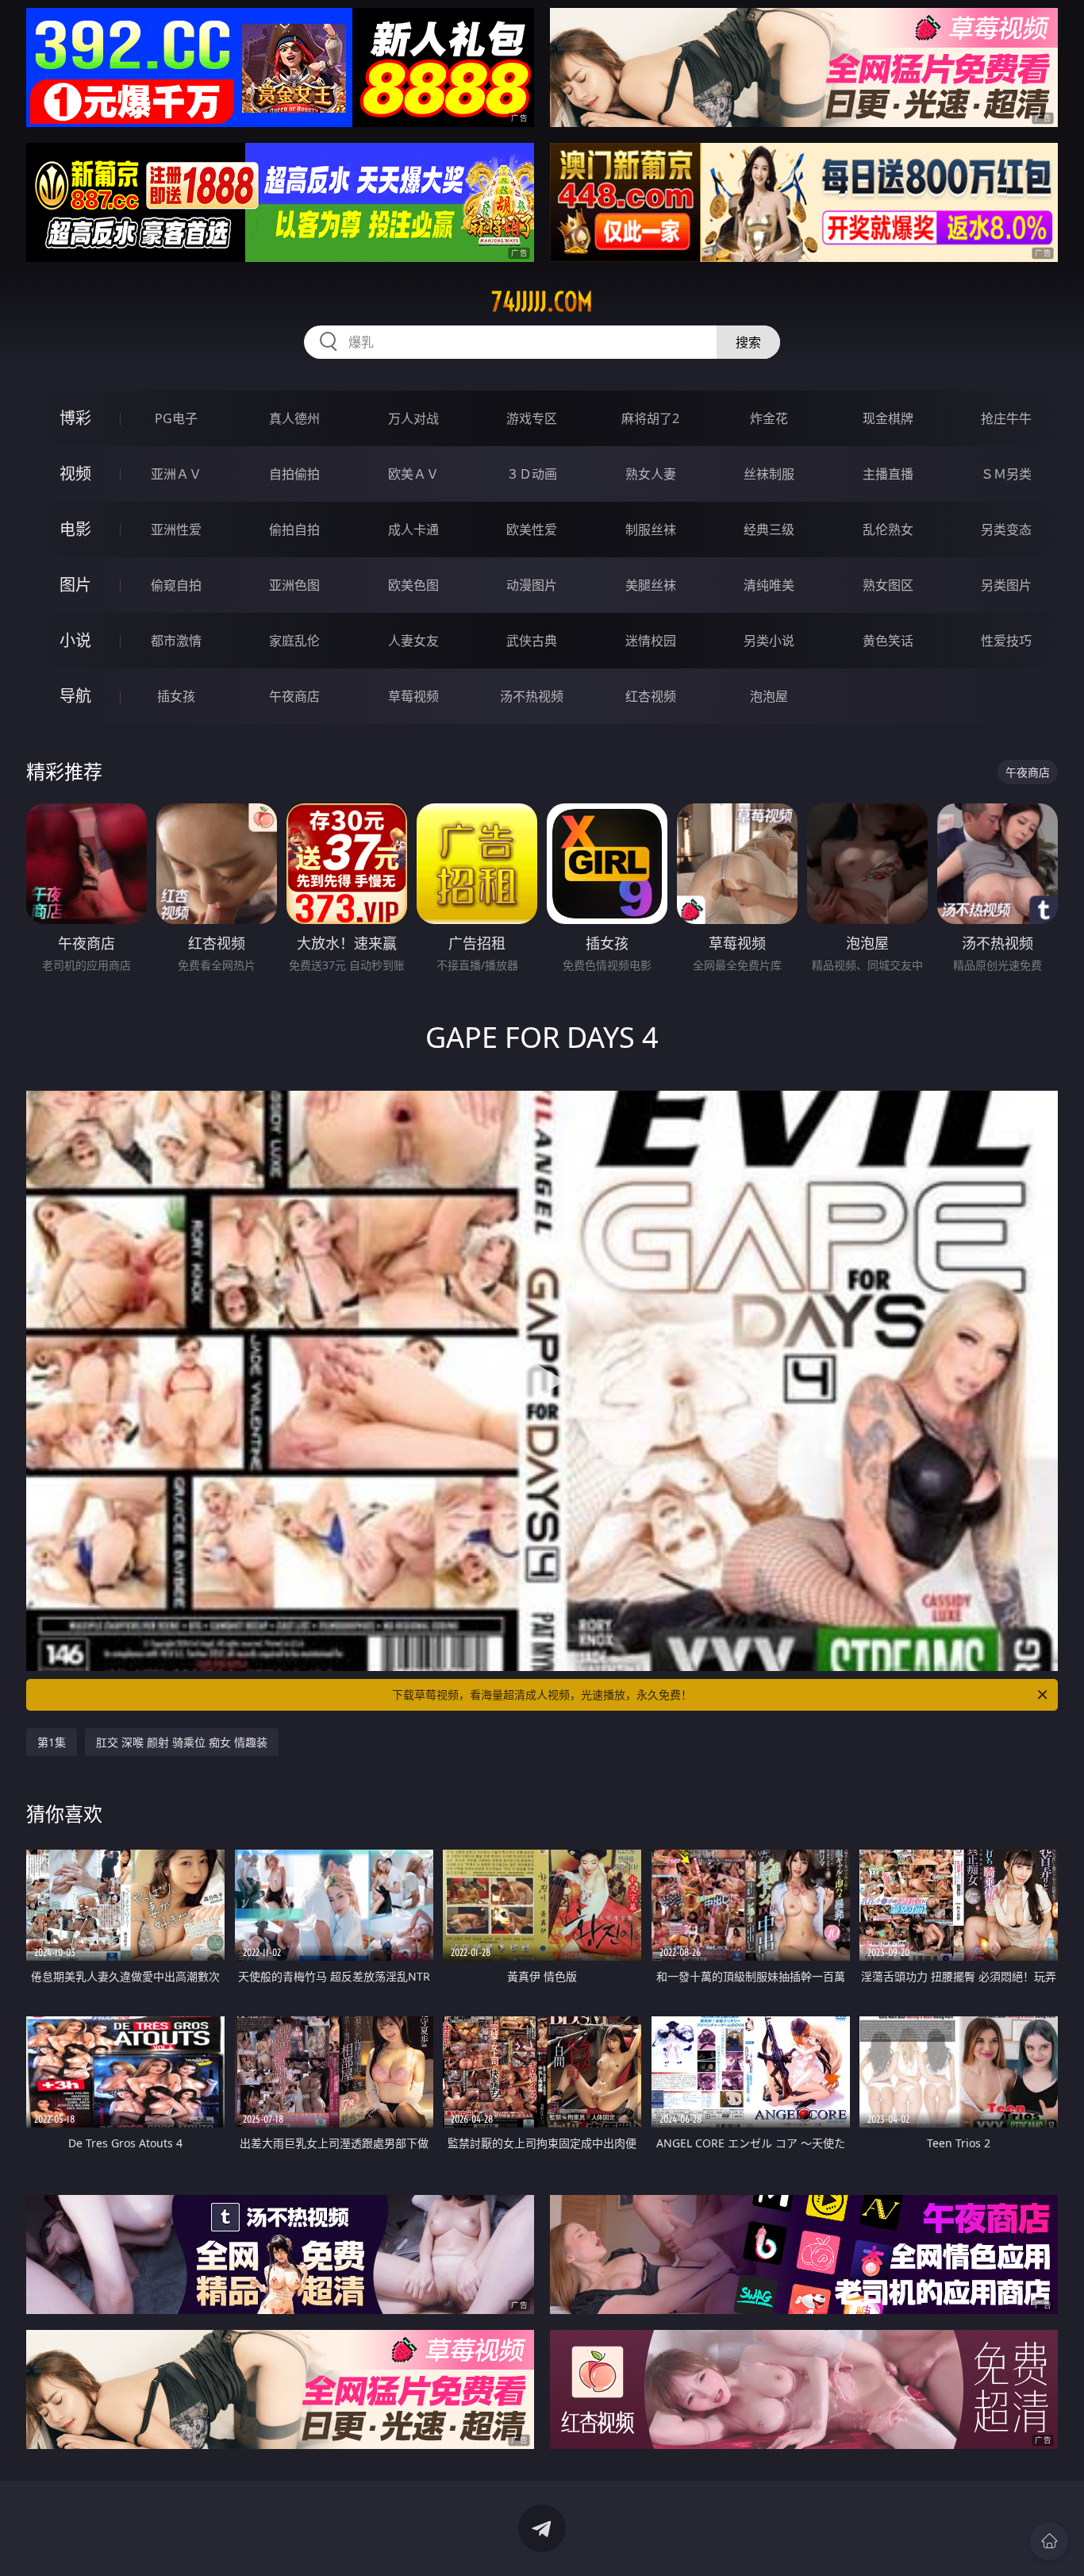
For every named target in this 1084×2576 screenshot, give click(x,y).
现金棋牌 (888, 418)
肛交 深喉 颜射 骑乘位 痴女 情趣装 (182, 1742)
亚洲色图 (294, 585)
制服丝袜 (651, 529)
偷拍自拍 (294, 529)
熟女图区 (888, 585)
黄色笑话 (888, 641)
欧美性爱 (532, 529)
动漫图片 (532, 585)
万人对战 (413, 418)
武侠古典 (532, 641)
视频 (75, 474)
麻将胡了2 (650, 418)
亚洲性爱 (176, 529)
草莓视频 (413, 696)
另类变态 (1006, 529)
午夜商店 (294, 696)
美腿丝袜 (651, 585)
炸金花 (769, 418)
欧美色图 (413, 585)
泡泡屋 (769, 696)
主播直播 (888, 474)
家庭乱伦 (294, 641)
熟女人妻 (651, 474)
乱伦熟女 (888, 529)
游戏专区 (532, 418)
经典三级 (769, 529)
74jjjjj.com (542, 302)
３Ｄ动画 (532, 474)
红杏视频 (651, 696)
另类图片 (1006, 585)
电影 (75, 529)
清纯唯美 (769, 585)
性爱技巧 (1006, 641)
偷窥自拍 (176, 585)
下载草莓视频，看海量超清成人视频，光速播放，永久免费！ (542, 1694)
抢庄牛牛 (1006, 418)
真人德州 (294, 418)
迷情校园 (651, 641)
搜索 (748, 342)
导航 (75, 696)
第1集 (52, 1742)
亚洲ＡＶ (176, 474)
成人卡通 (413, 529)
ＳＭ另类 (1006, 474)
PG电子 (176, 418)
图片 (75, 585)
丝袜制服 (769, 474)
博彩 (75, 418)
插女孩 (176, 696)
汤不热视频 (532, 696)
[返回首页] (1049, 2541)
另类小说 (769, 641)
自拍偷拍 (294, 474)
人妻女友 (413, 641)
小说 (75, 640)
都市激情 (176, 641)
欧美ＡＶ (413, 474)
